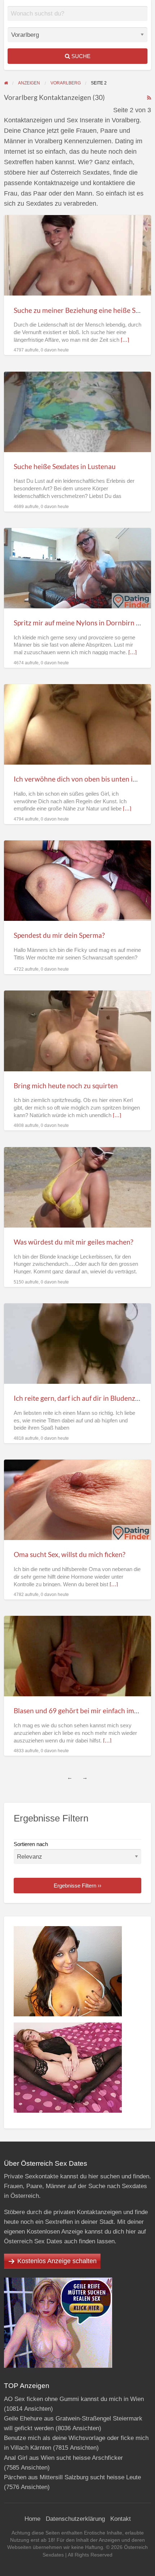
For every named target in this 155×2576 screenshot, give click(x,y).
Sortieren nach (31, 1844)
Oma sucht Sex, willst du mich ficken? (70, 1554)
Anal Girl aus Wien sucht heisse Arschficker (63, 2458)
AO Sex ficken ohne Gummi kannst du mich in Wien (74, 2399)
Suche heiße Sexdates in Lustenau (65, 466)
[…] (125, 340)
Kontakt (121, 2519)
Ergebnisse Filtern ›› (77, 1886)
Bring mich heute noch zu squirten (66, 1086)
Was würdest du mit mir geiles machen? (74, 1242)
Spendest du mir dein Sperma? (59, 935)
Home (32, 2519)
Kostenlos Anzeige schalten (57, 2261)
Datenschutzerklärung (75, 2519)
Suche (80, 56)
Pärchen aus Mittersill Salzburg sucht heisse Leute (72, 2477)
